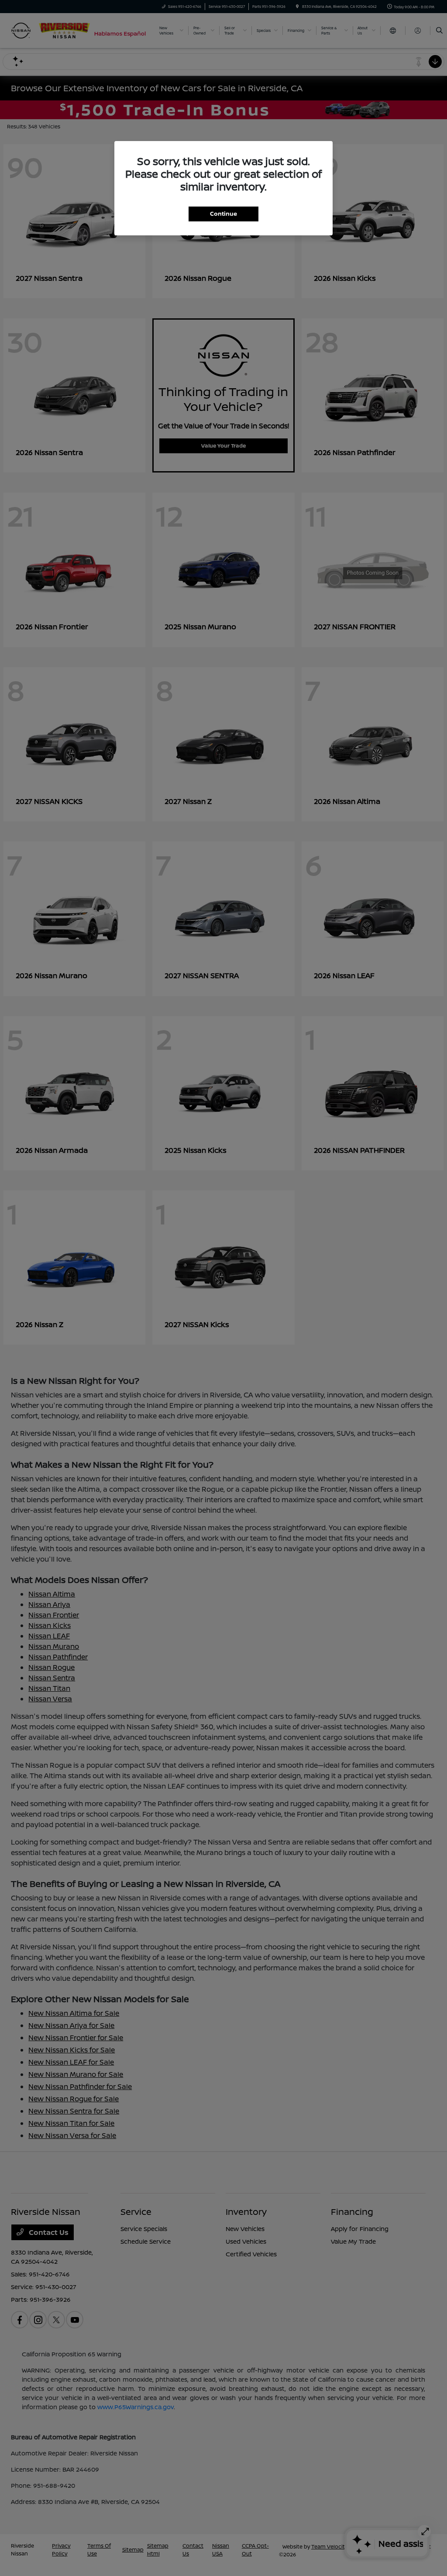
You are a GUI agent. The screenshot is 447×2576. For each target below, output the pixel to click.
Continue (223, 214)
